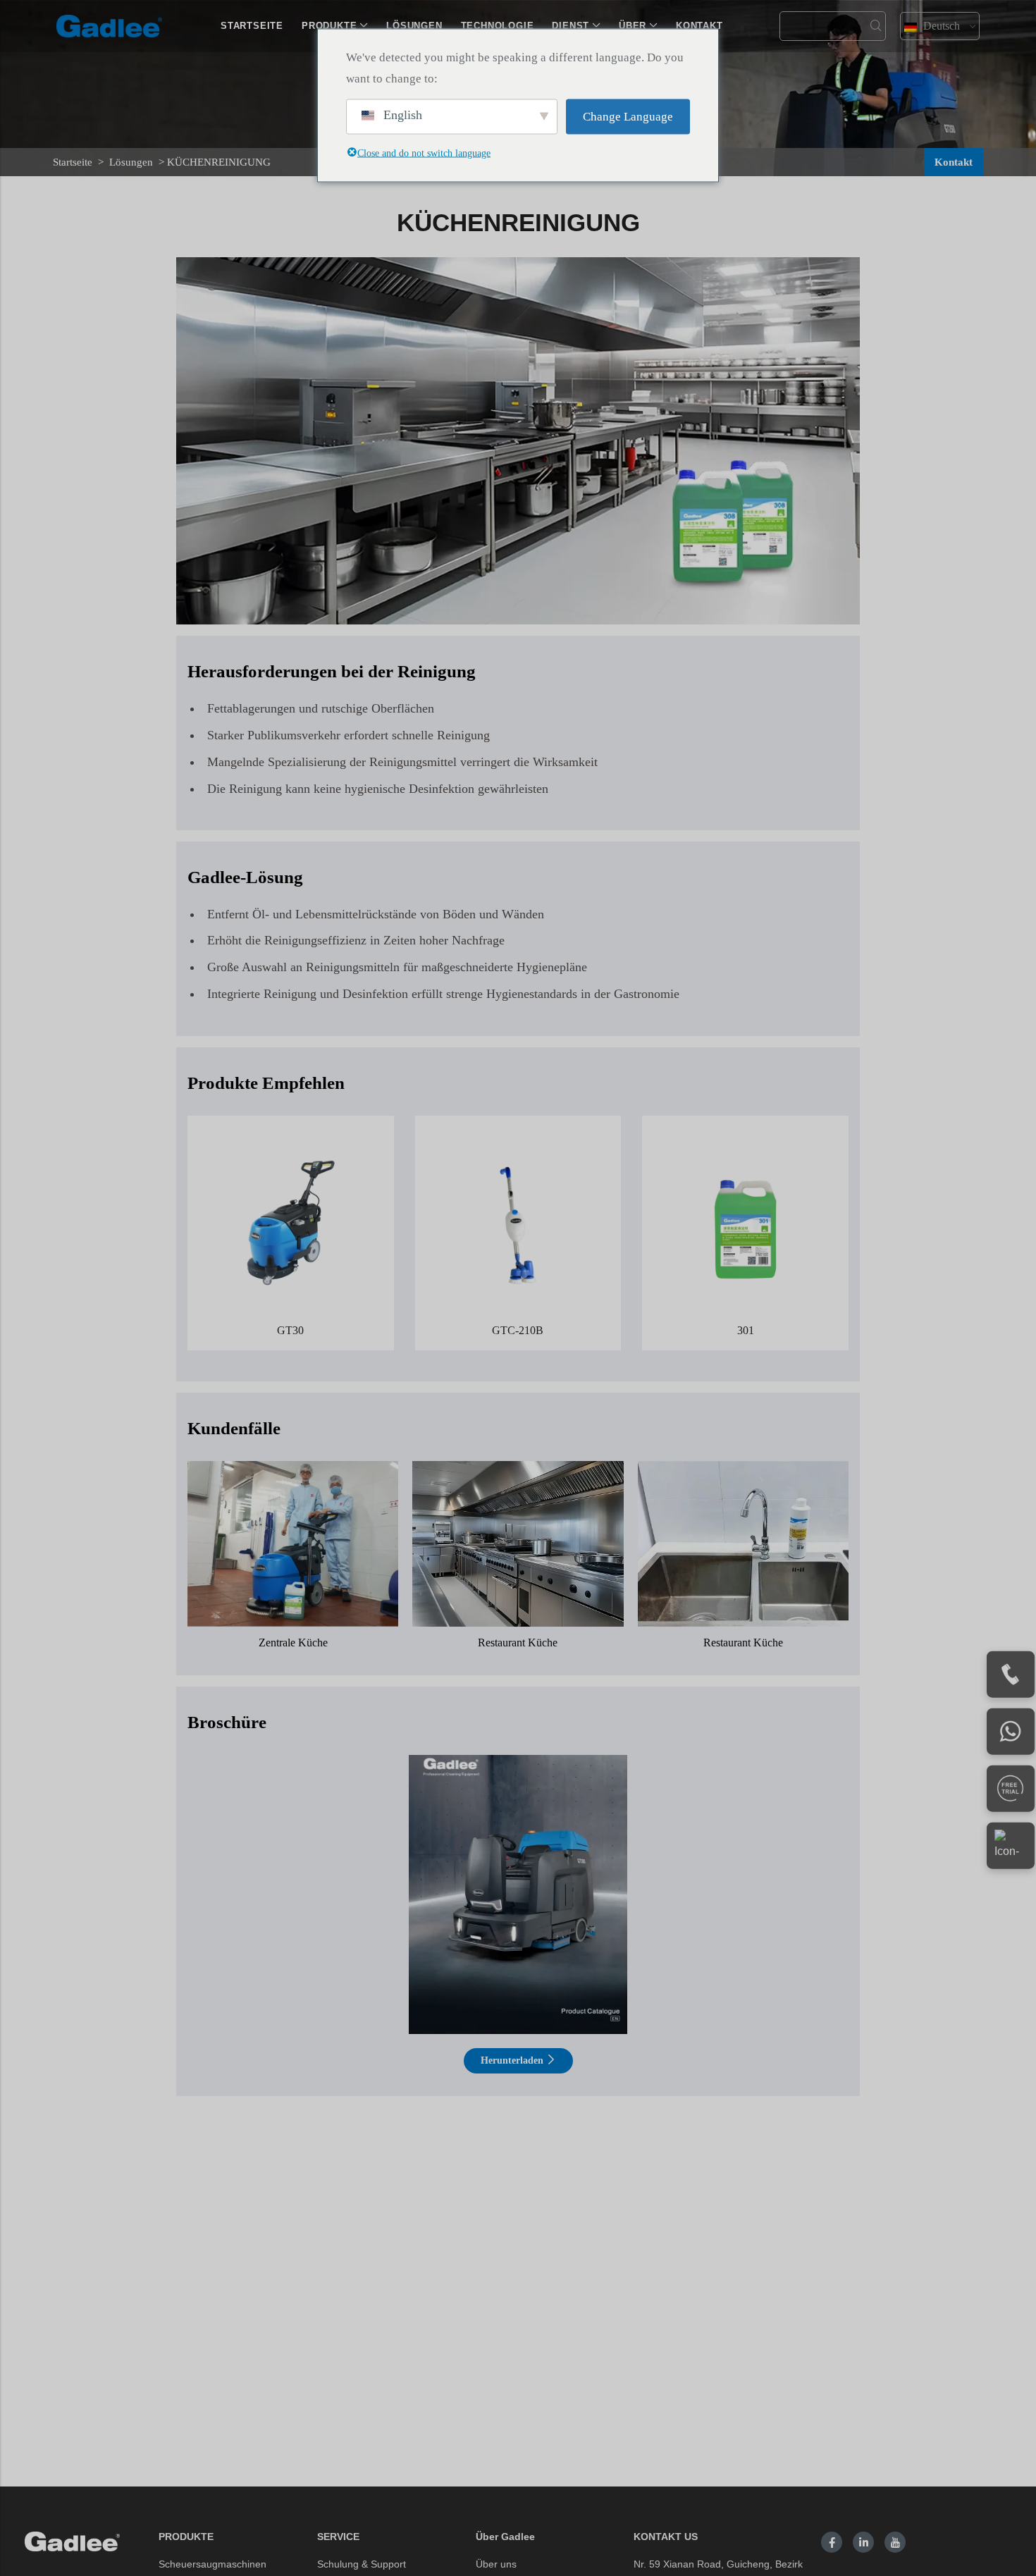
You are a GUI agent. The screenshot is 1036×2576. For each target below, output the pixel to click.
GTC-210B (518, 1330)
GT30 (290, 1330)
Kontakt (954, 162)
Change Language (628, 116)
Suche (876, 26)
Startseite (73, 162)
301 (746, 1330)
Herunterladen (513, 2060)
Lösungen (131, 162)
